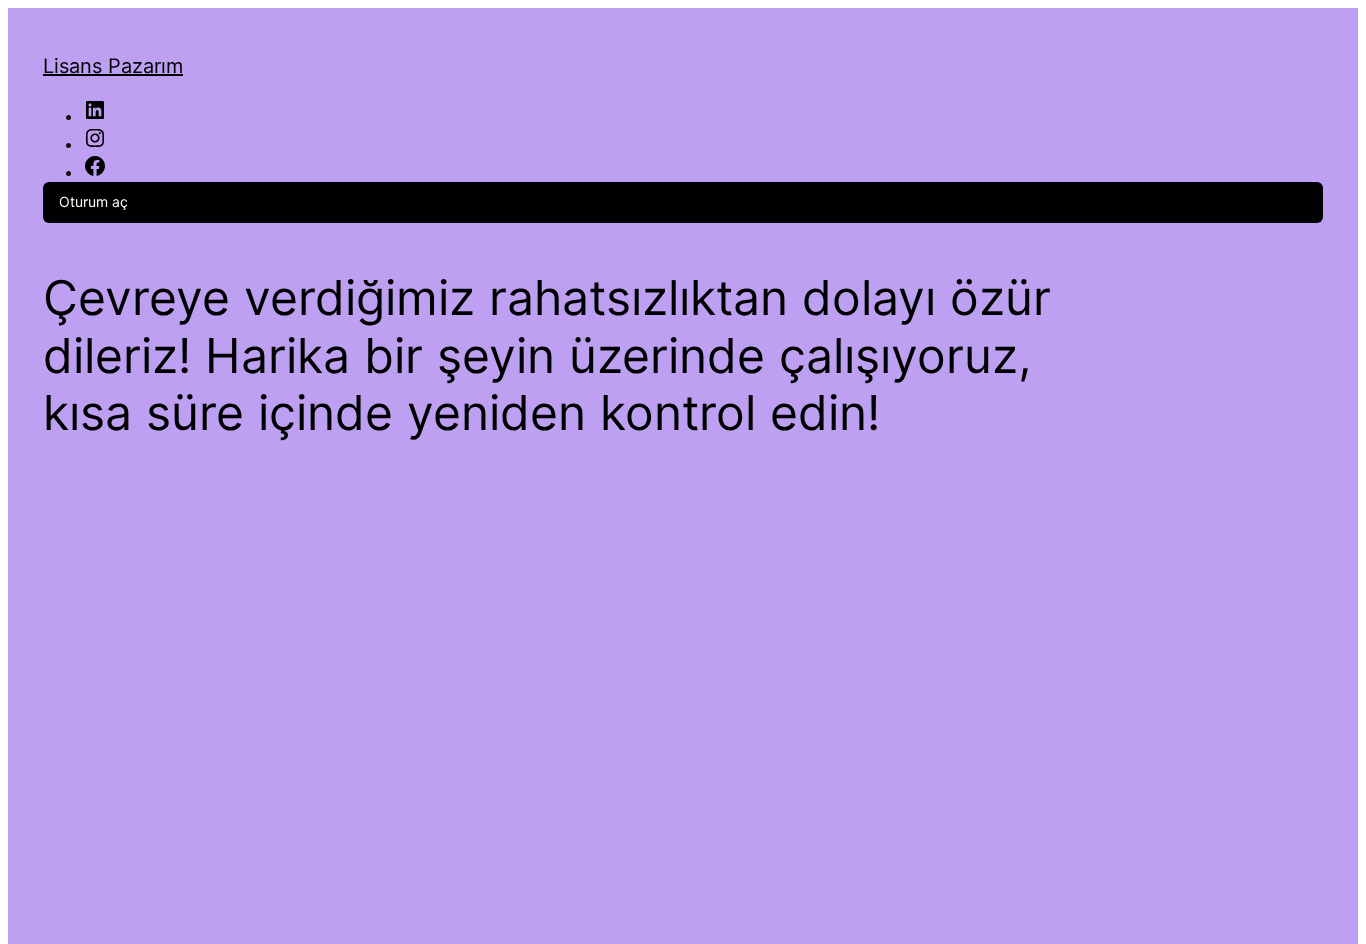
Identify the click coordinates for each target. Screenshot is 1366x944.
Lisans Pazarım (113, 66)
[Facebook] (95, 172)
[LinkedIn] (95, 116)
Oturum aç (93, 201)
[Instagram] (95, 144)
